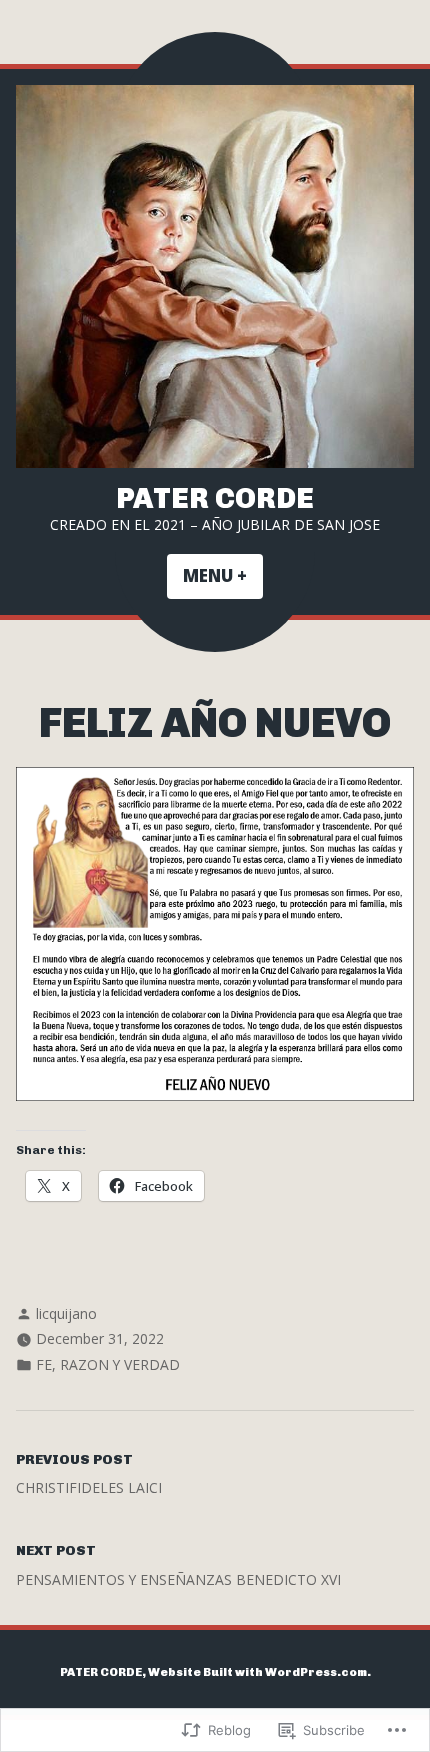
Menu (223, 575)
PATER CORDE (215, 498)
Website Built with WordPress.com (257, 1672)
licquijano (66, 1313)
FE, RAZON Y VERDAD (108, 1364)
